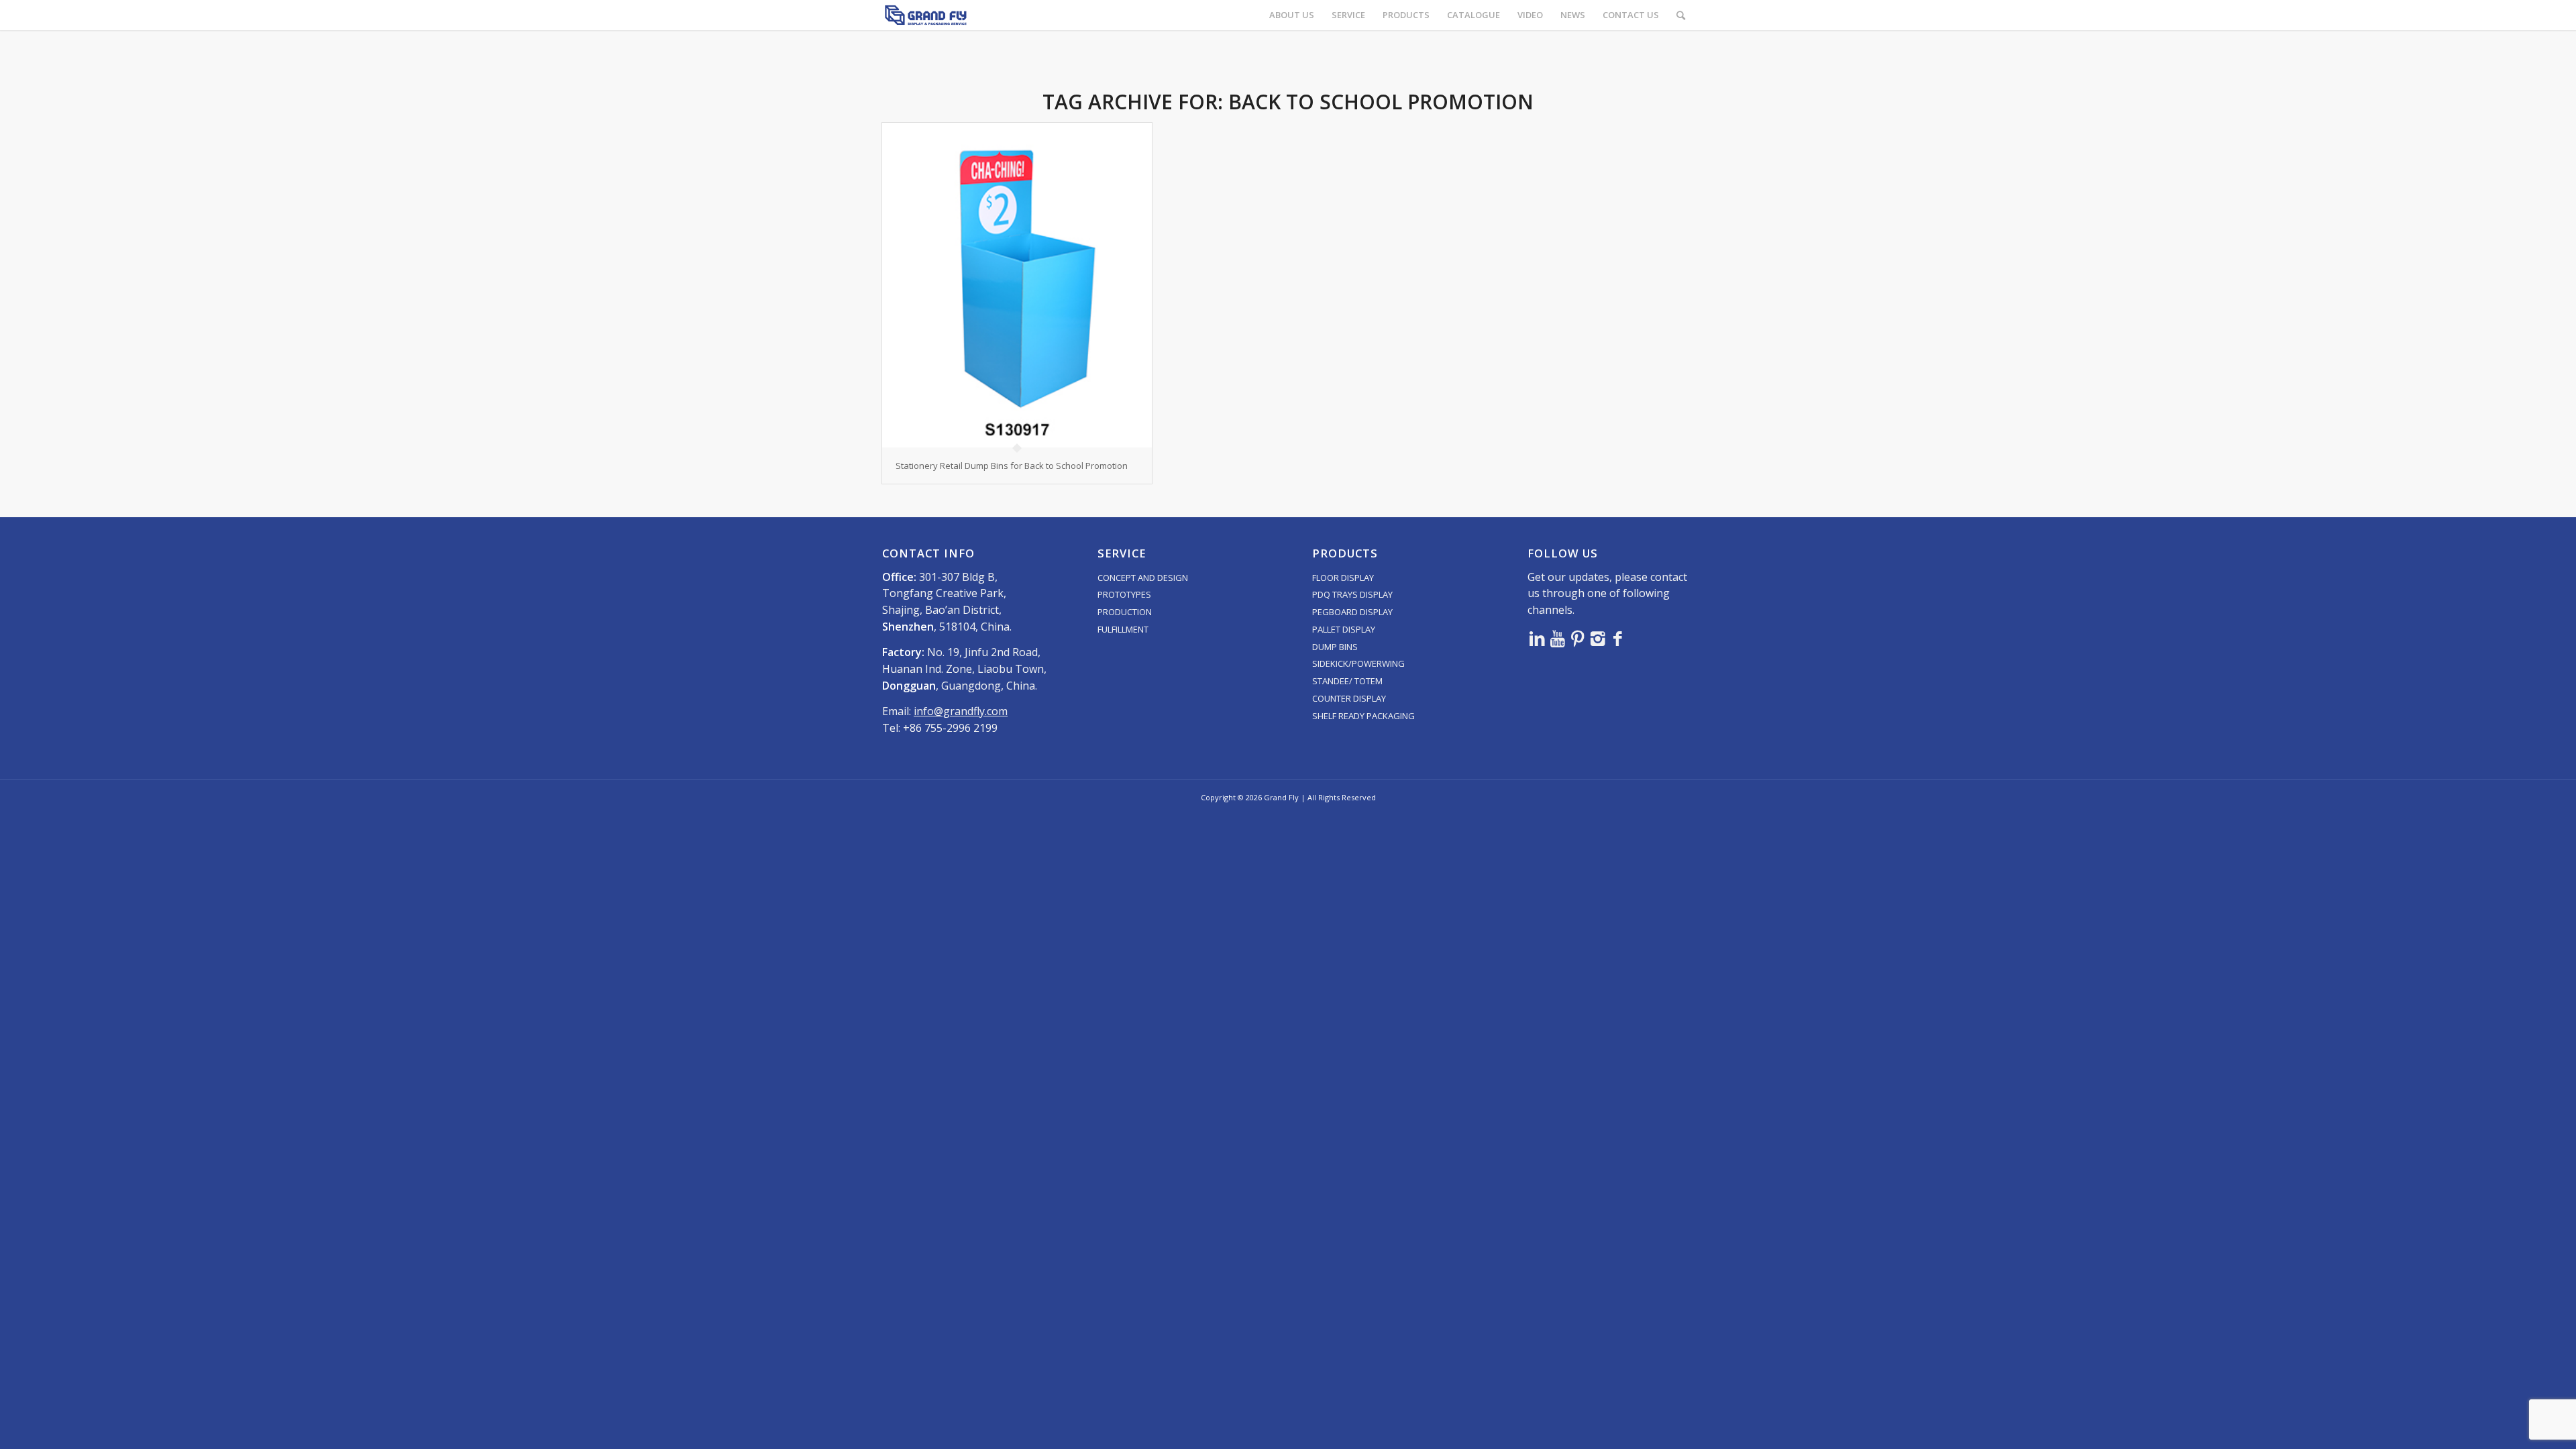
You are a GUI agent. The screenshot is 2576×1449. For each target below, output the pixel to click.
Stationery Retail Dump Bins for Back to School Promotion (1012, 466)
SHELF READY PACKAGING (1363, 716)
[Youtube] (1558, 638)
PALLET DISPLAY (1344, 629)
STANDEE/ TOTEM (1347, 681)
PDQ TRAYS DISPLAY (1352, 594)
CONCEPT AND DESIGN (1143, 578)
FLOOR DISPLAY (1343, 578)
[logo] (926, 15)
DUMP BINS (1335, 647)
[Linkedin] (1538, 638)
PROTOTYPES (1124, 594)
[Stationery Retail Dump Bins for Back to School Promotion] (1017, 285)
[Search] (1681, 15)
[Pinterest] (1578, 638)
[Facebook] (1618, 638)
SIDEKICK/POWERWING (1358, 663)
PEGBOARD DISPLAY (1352, 612)
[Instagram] (1598, 638)
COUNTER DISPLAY (1349, 698)
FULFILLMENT (1123, 629)
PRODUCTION (1125, 612)
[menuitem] (1292, 15)
